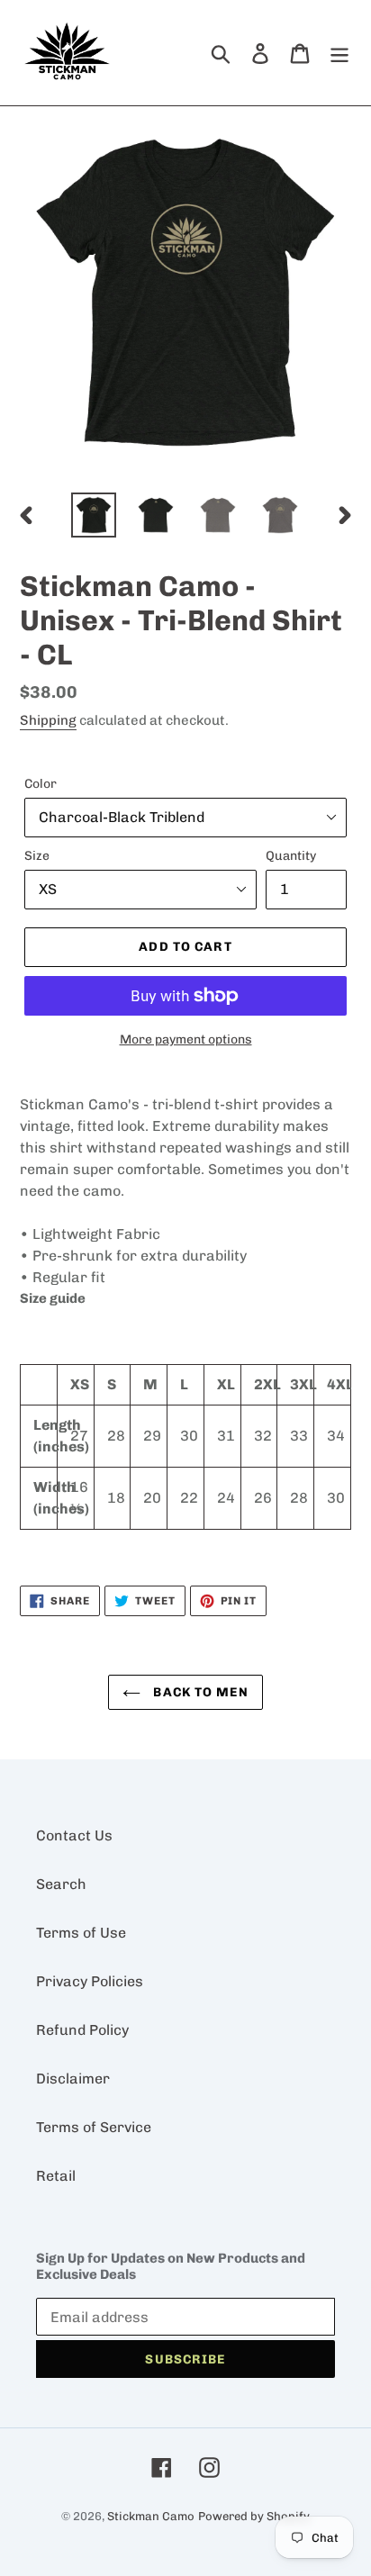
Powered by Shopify (254, 2516)
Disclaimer (73, 2079)
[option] (94, 515)
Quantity (291, 856)
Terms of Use (81, 1933)
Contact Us (74, 1835)
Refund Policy (82, 2030)
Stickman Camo (151, 2516)
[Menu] (339, 52)
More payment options (186, 1039)
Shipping (48, 720)
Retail (56, 2176)
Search (61, 1884)
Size (37, 856)
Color (41, 784)
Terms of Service (94, 2127)
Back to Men (199, 1692)
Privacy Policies (90, 1981)
